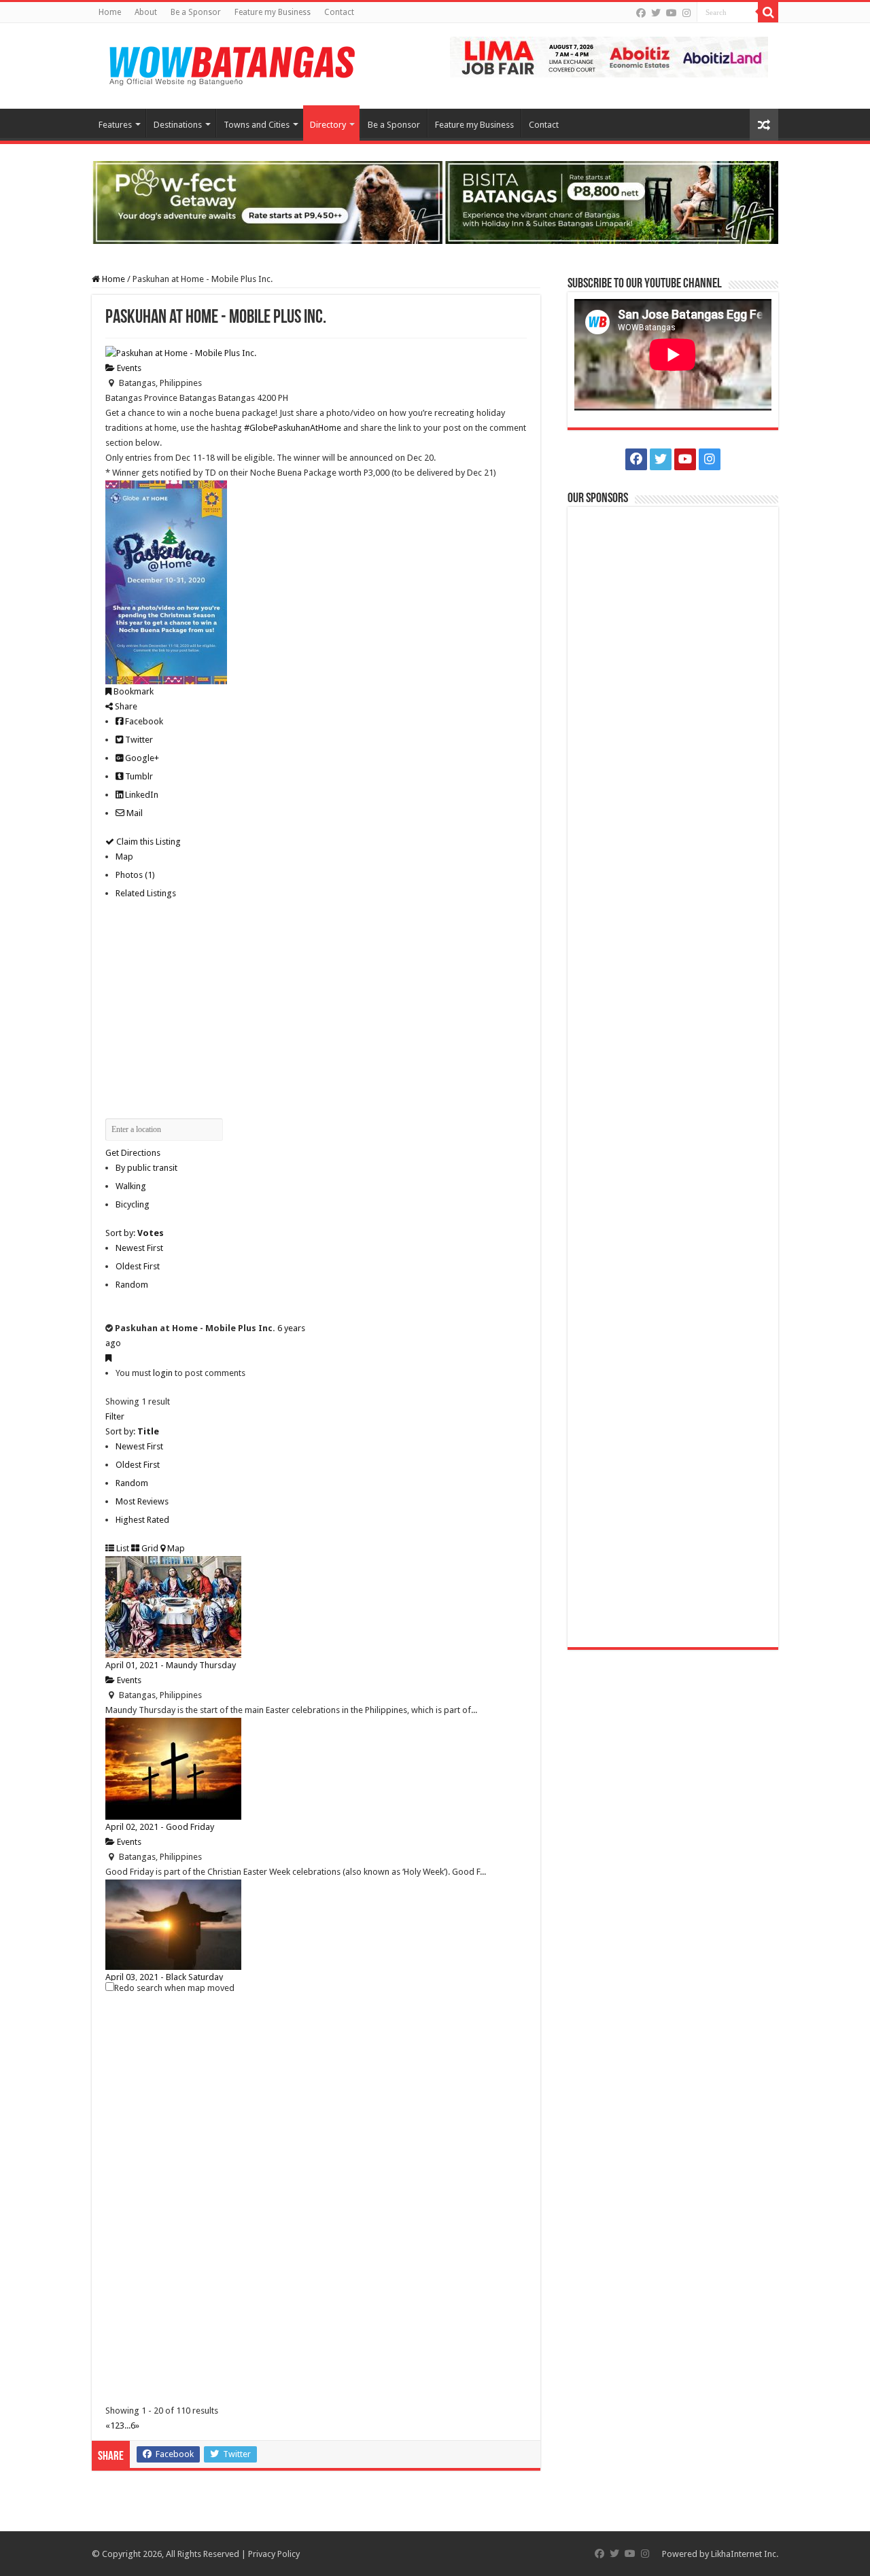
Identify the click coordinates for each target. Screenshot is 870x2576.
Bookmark (133, 691)
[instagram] (686, 13)
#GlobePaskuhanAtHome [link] (293, 428)
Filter (115, 1416)
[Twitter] (656, 13)
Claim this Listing (147, 842)
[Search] (768, 12)
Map (124, 857)
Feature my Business (273, 12)
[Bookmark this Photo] (108, 1358)
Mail (134, 813)
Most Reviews (142, 1501)
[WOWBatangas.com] (231, 63)
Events (128, 368)
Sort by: (135, 1233)
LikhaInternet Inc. (745, 2554)
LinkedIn (141, 795)
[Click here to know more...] (435, 201)
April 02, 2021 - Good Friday (160, 1827)
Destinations (178, 125)
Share (125, 706)
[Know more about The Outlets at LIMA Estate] (609, 56)
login (163, 1373)
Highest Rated (142, 1520)
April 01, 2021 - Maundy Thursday (171, 1665)
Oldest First (138, 1266)
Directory (328, 125)
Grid (149, 1548)
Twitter (138, 740)
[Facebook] (641, 13)
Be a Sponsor (196, 12)
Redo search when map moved (174, 1988)
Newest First (139, 1248)
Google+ (141, 758)
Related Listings (146, 893)
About (146, 12)
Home (110, 12)
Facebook (143, 721)
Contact (339, 12)
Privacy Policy (274, 2554)
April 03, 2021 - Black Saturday (164, 1977)
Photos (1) (135, 875)
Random (132, 1285)
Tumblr (138, 776)
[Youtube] (672, 13)
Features (115, 125)
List (122, 1548)
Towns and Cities (257, 125)
